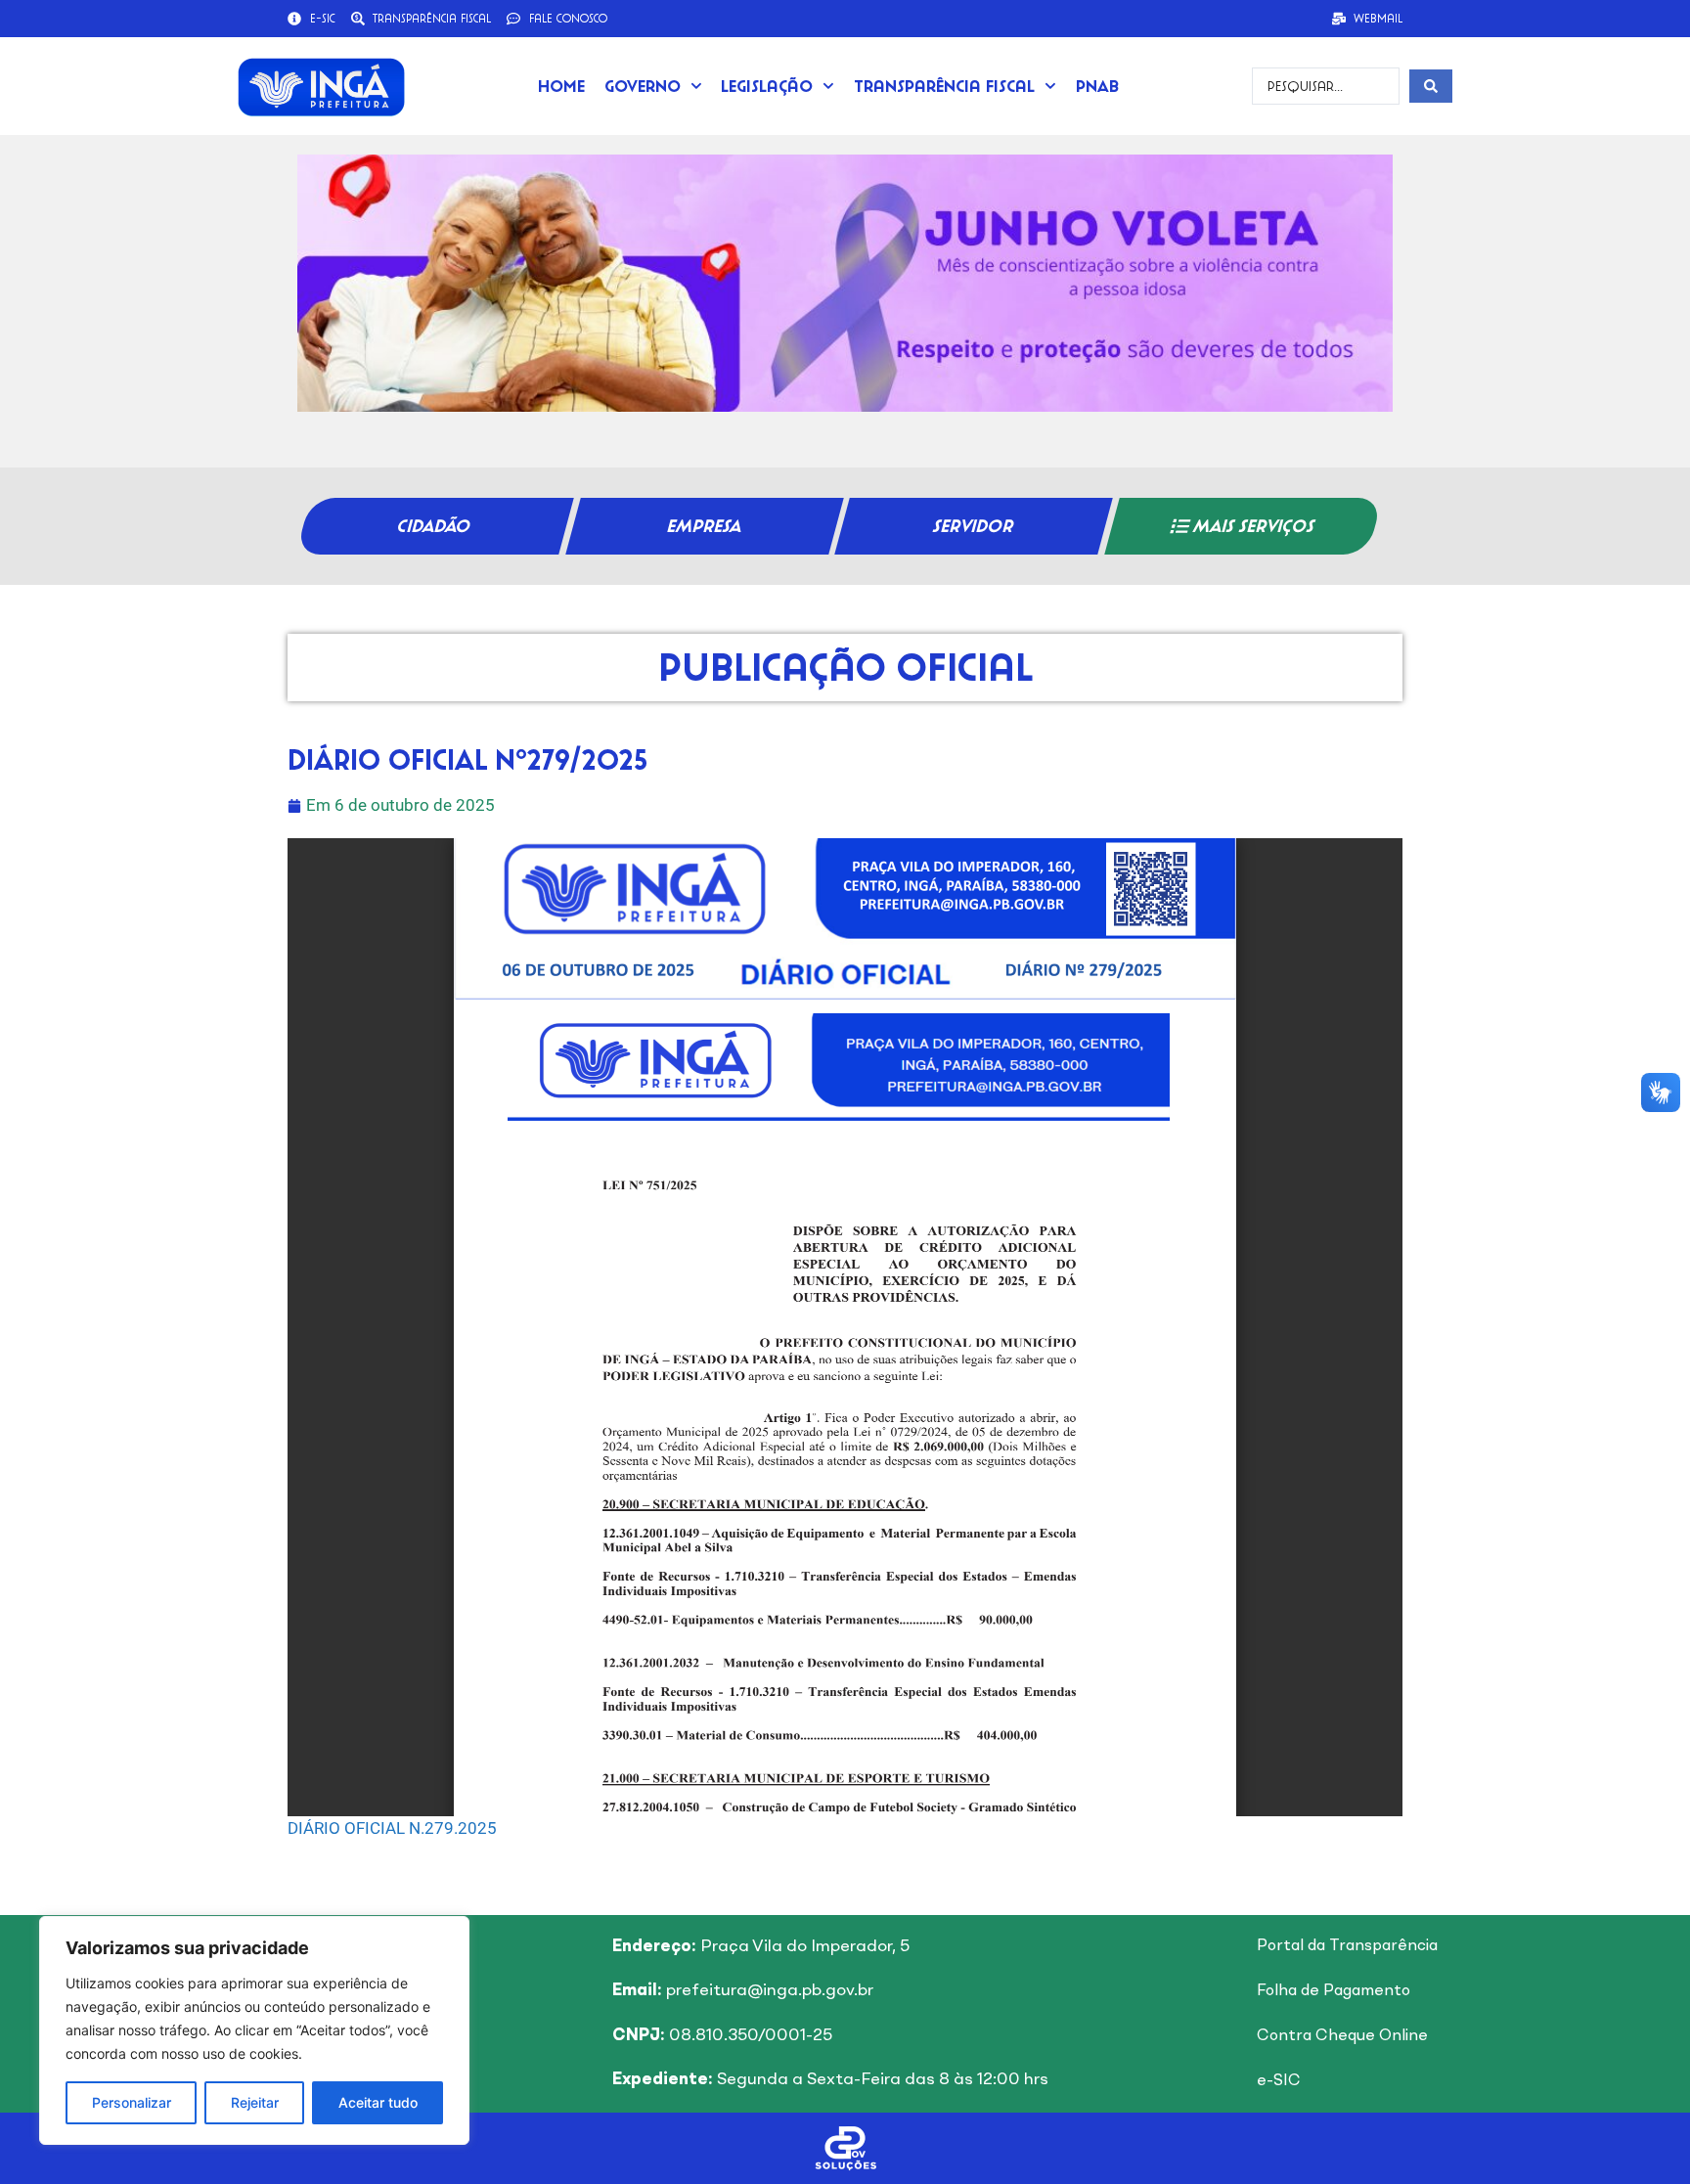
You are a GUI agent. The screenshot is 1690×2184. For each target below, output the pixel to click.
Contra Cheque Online (1342, 2036)
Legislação (767, 86)
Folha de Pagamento (1334, 1991)
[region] (254, 2030)
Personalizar (132, 2102)
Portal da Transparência (1347, 1946)
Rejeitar (255, 2102)
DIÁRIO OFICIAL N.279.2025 (392, 1828)
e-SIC (1279, 2081)
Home (561, 86)
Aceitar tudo (378, 2102)
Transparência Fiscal (944, 86)
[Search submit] (1431, 86)
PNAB (1097, 86)
